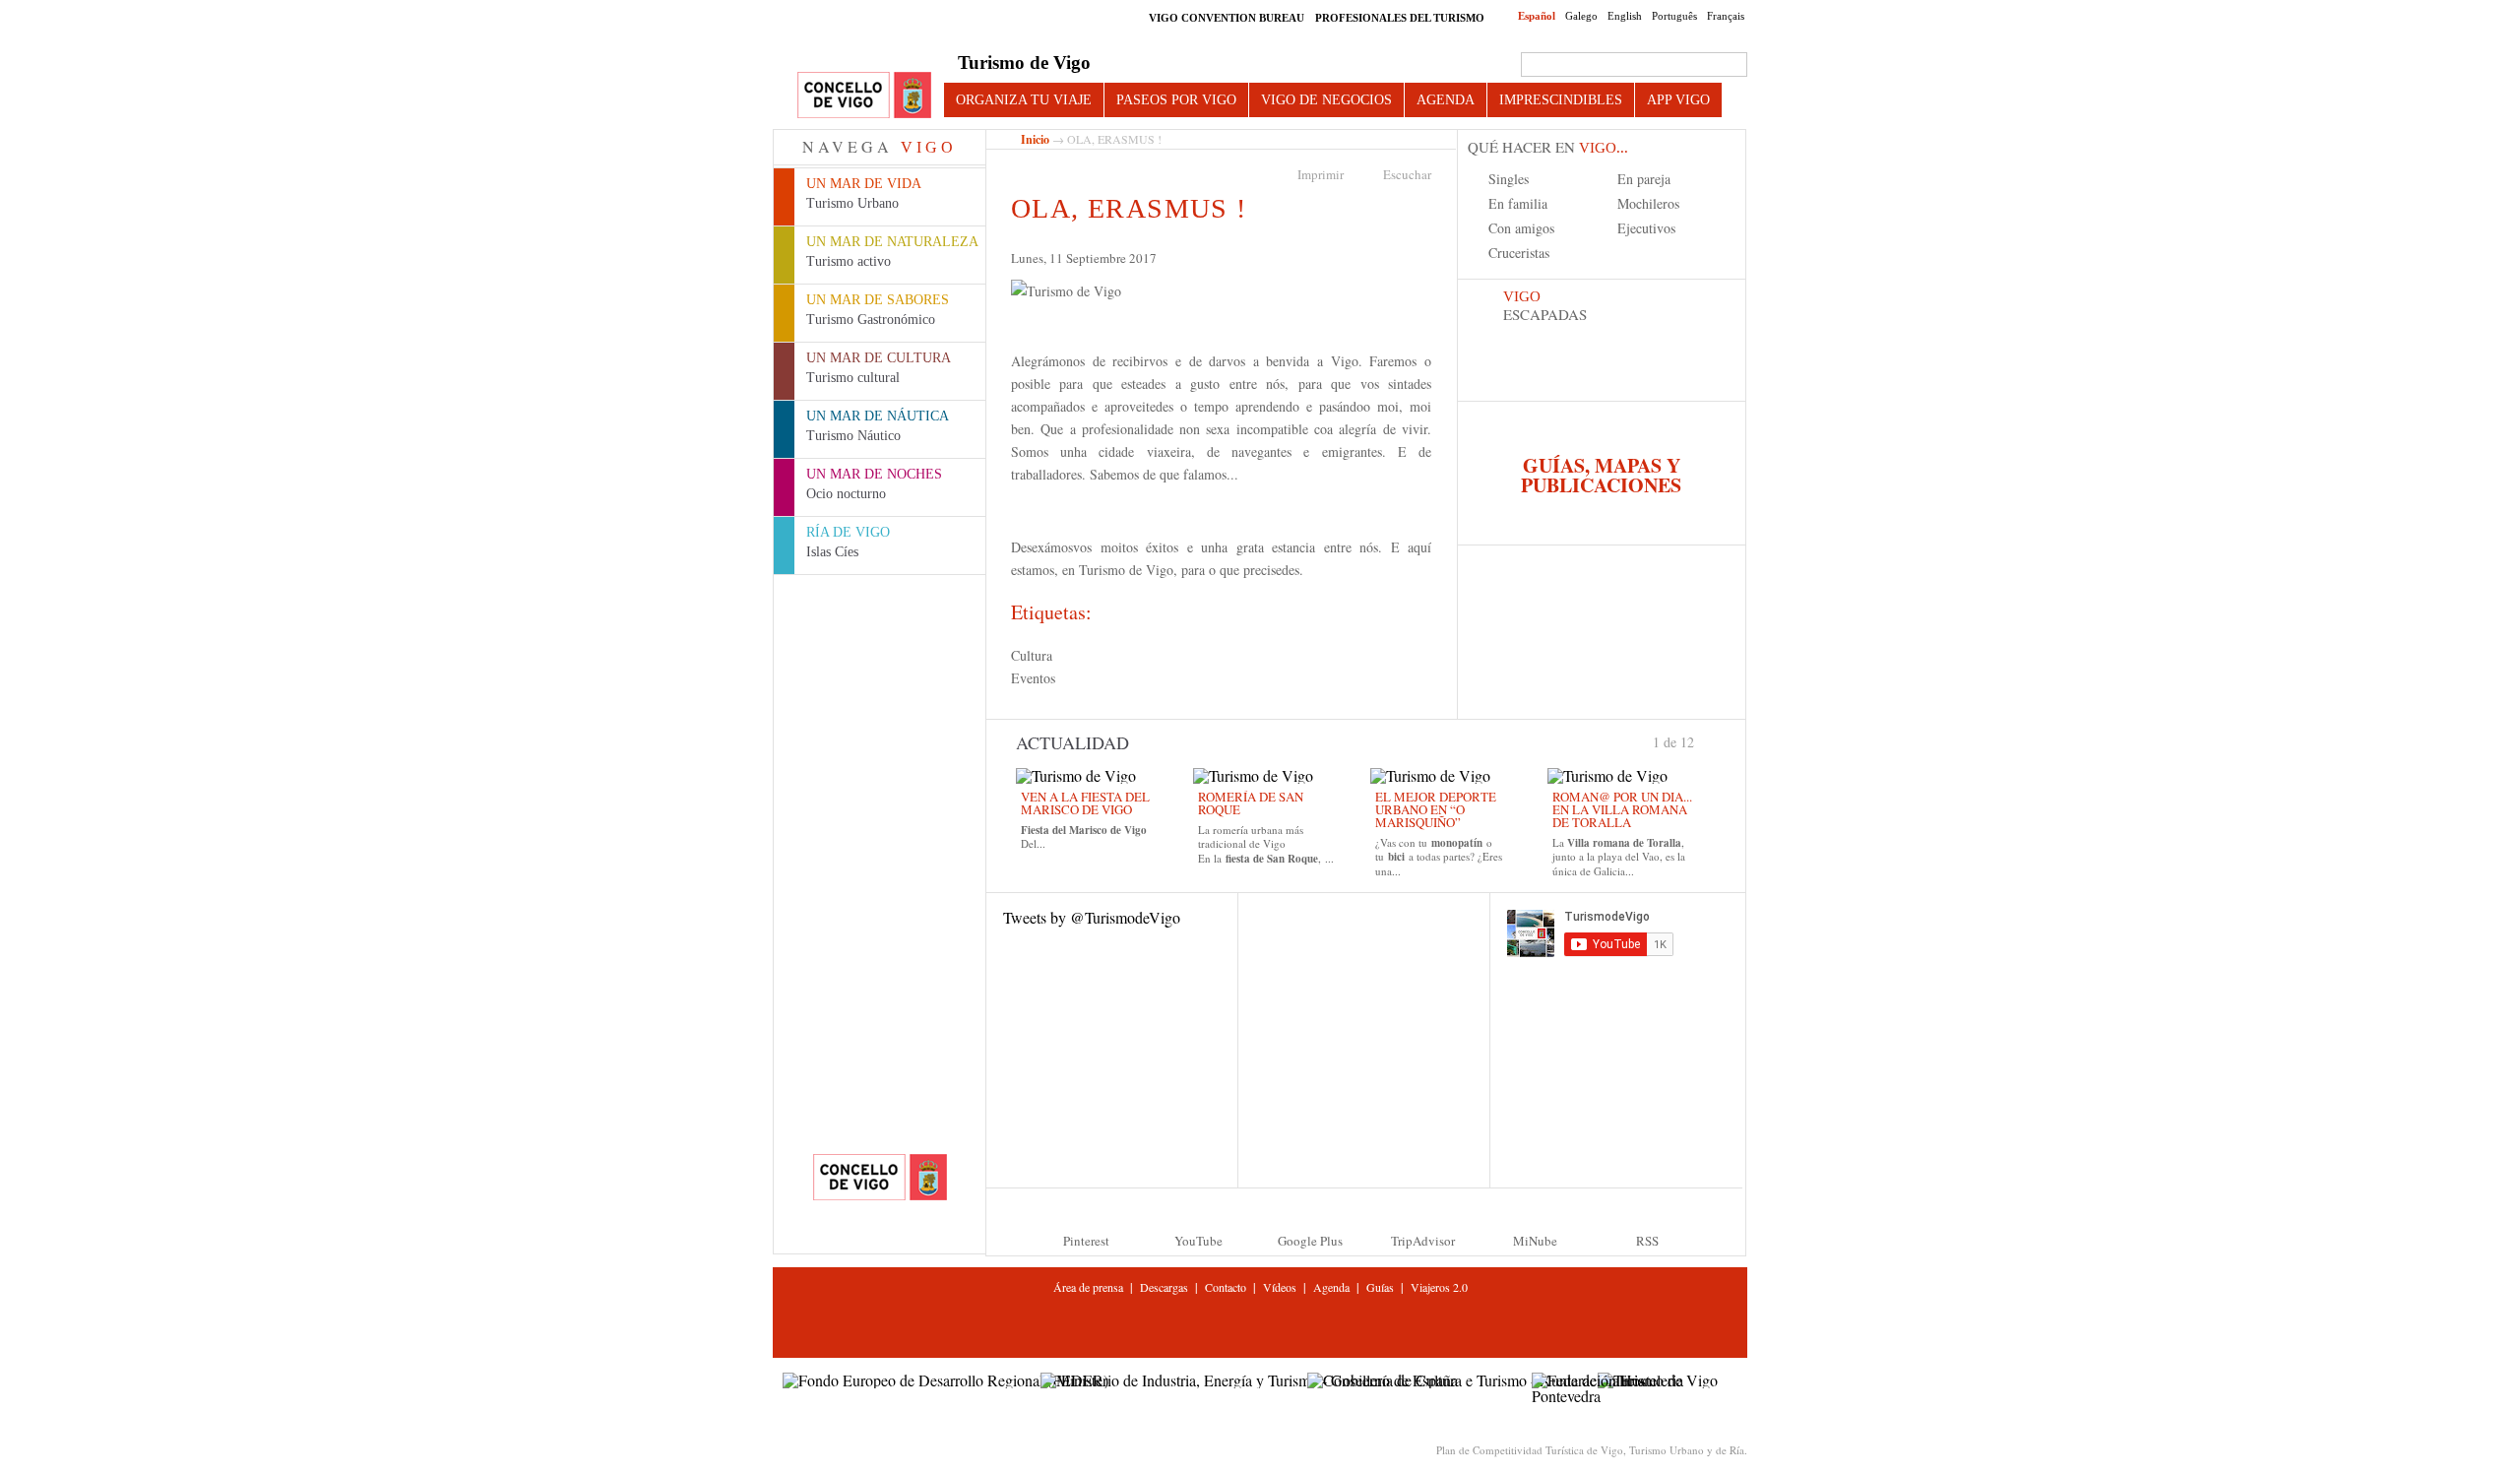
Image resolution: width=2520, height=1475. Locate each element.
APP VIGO (1678, 99)
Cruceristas (1519, 253)
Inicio (1035, 139)
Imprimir (1321, 174)
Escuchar (1407, 174)
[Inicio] (864, 96)
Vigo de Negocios (1326, 99)
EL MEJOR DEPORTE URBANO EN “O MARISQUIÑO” (1436, 809)
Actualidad (1072, 742)
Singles (1509, 179)
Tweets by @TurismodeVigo (1092, 917)
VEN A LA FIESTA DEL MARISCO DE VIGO (1085, 803)
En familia (1518, 203)
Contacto (1226, 1287)
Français (1726, 16)
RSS (1647, 1241)
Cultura (1032, 655)
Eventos (1033, 678)
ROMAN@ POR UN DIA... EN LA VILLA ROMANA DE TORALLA (1622, 809)
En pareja (1644, 179)
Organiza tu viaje (1024, 99)
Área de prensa (1088, 1287)
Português (1674, 16)
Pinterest (1086, 1241)
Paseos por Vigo (1176, 99)
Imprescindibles (1561, 99)
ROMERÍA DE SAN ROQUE (1251, 803)
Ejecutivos (1646, 228)
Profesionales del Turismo (1400, 18)
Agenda (1446, 99)
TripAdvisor (1423, 1241)
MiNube (1535, 1241)
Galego (1581, 16)
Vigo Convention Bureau (1227, 18)
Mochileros (1648, 203)
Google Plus (1310, 1241)
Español (1537, 16)
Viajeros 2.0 (1439, 1287)
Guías (1380, 1287)
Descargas (1164, 1287)
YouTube (1198, 1241)
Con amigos (1521, 228)
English (1625, 16)
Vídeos (1280, 1287)
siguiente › (1703, 740)
